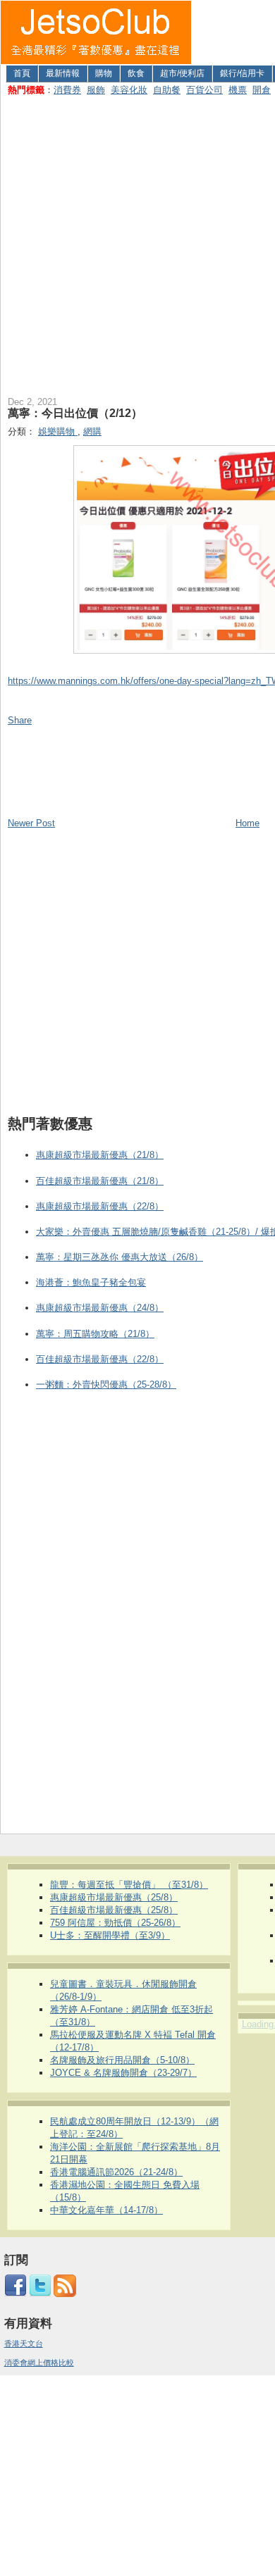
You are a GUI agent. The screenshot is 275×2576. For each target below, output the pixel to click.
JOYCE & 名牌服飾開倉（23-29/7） (123, 2073)
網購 (92, 431)
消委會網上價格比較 (39, 2363)
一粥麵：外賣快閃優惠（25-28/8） (106, 1385)
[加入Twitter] (40, 2294)
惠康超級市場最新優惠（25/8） (114, 1897)
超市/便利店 (182, 73)
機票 (238, 90)
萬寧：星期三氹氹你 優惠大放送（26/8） (120, 1257)
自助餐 (167, 90)
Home (248, 823)
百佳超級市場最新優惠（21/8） (100, 1181)
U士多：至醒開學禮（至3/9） (110, 1935)
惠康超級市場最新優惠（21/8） (100, 1155)
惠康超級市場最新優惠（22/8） (100, 1206)
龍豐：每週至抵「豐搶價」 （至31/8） (129, 1885)
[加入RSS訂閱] (65, 2294)
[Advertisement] (137, 243)
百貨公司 (204, 90)
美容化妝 (129, 90)
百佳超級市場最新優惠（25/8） (114, 1910)
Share (20, 720)
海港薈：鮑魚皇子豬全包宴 (91, 1282)
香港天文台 (24, 2344)
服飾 (96, 90)
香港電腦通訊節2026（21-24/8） (116, 2172)
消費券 (67, 90)
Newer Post (31, 823)
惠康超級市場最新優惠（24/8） (100, 1308)
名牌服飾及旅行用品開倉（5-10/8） (122, 2060)
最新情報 (63, 73)
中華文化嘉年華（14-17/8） (106, 2210)
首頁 (22, 73)
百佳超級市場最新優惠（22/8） (100, 1359)
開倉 (262, 90)
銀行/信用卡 (242, 73)
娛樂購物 (58, 431)
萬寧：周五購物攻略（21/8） (95, 1334)
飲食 (136, 73)
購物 (104, 73)
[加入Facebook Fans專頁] (16, 2294)
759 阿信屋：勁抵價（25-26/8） (115, 1923)
